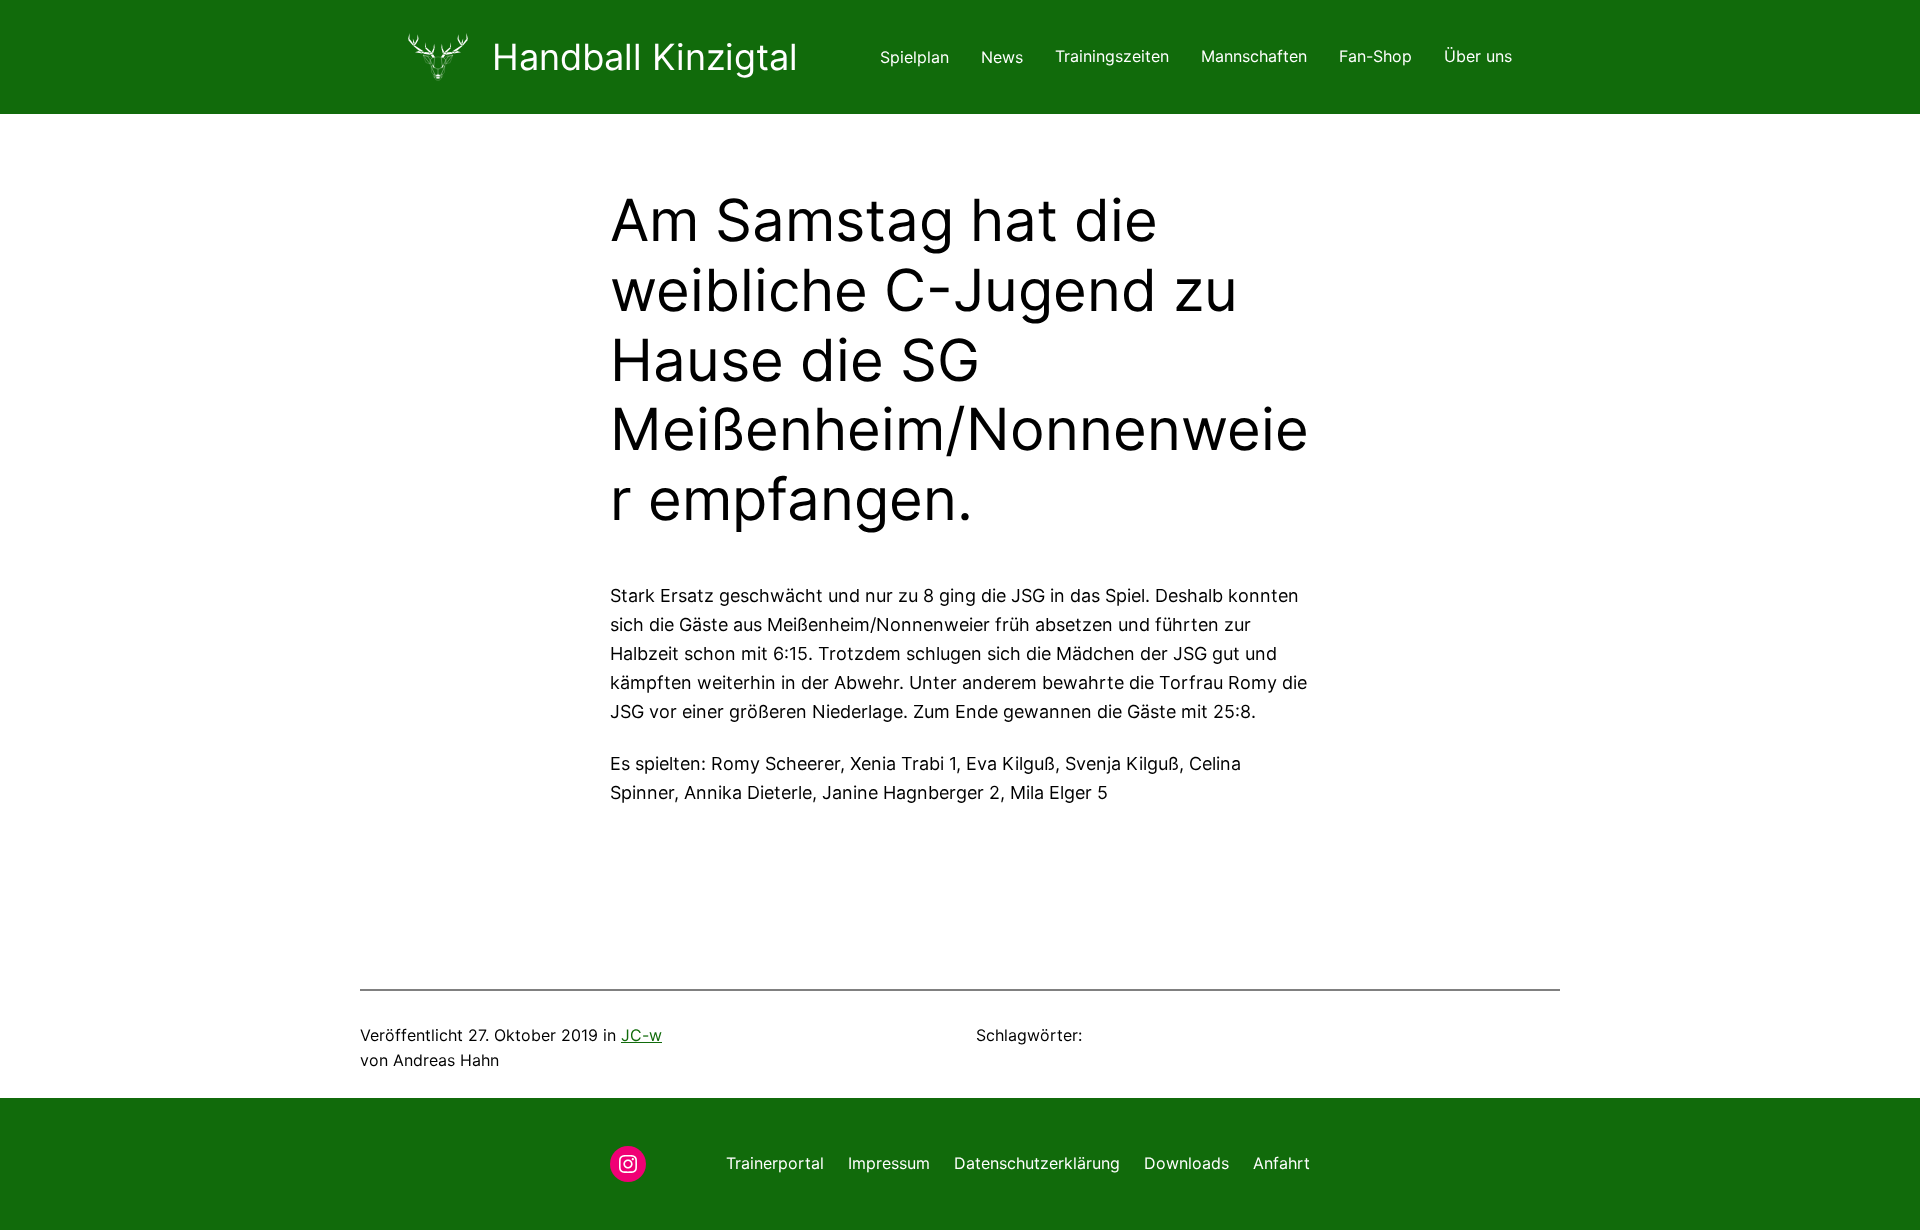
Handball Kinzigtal (645, 57)
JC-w (641, 1035)
